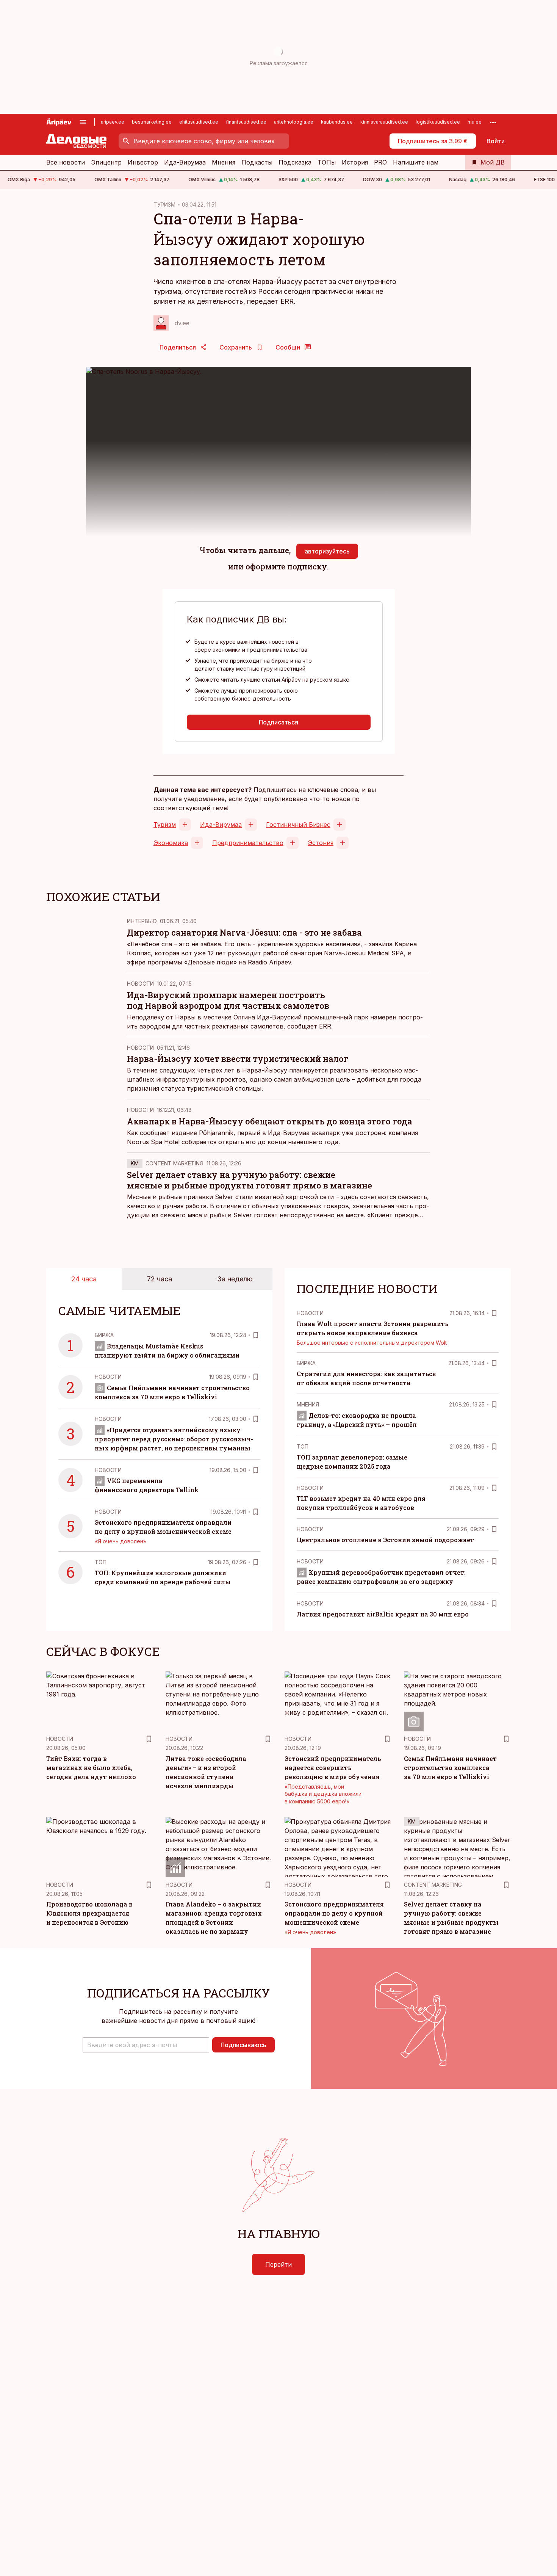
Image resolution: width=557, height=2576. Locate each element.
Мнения (224, 162)
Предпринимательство (248, 843)
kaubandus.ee (337, 122)
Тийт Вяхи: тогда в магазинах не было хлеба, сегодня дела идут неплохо (91, 1768)
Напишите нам (416, 162)
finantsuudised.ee (246, 122)
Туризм (165, 825)
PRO (380, 162)
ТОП (101, 1562)
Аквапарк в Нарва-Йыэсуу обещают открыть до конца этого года (270, 1121)
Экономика (171, 843)
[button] (146, 2045)
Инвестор (143, 162)
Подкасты (257, 162)
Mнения (308, 1404)
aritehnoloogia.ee (294, 122)
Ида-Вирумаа (185, 162)
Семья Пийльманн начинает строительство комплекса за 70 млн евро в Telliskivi (450, 1768)
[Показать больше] (493, 122)
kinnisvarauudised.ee (384, 122)
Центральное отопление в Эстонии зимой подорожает (385, 1540)
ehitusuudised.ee (199, 122)
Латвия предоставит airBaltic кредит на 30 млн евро (383, 1614)
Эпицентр (106, 162)
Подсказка (295, 162)
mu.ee (475, 122)
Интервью (142, 921)
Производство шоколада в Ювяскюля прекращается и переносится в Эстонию (89, 1913)
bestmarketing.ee (152, 122)
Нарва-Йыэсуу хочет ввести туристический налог (238, 1059)
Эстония (321, 843)
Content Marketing (174, 1163)
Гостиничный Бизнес (298, 825)
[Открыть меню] (83, 122)
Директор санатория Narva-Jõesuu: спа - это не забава (244, 932)
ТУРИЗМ (164, 205)
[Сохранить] (256, 1335)
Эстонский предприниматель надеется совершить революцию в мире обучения (333, 1768)
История (355, 162)
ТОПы (327, 162)
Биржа (104, 1335)
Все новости (66, 162)
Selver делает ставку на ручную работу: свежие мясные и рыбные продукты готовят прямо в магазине (250, 1180)
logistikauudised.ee (438, 122)
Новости (140, 984)
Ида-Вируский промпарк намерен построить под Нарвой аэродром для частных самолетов (228, 1000)
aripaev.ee (113, 122)
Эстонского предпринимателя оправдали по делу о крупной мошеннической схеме (334, 1913)
